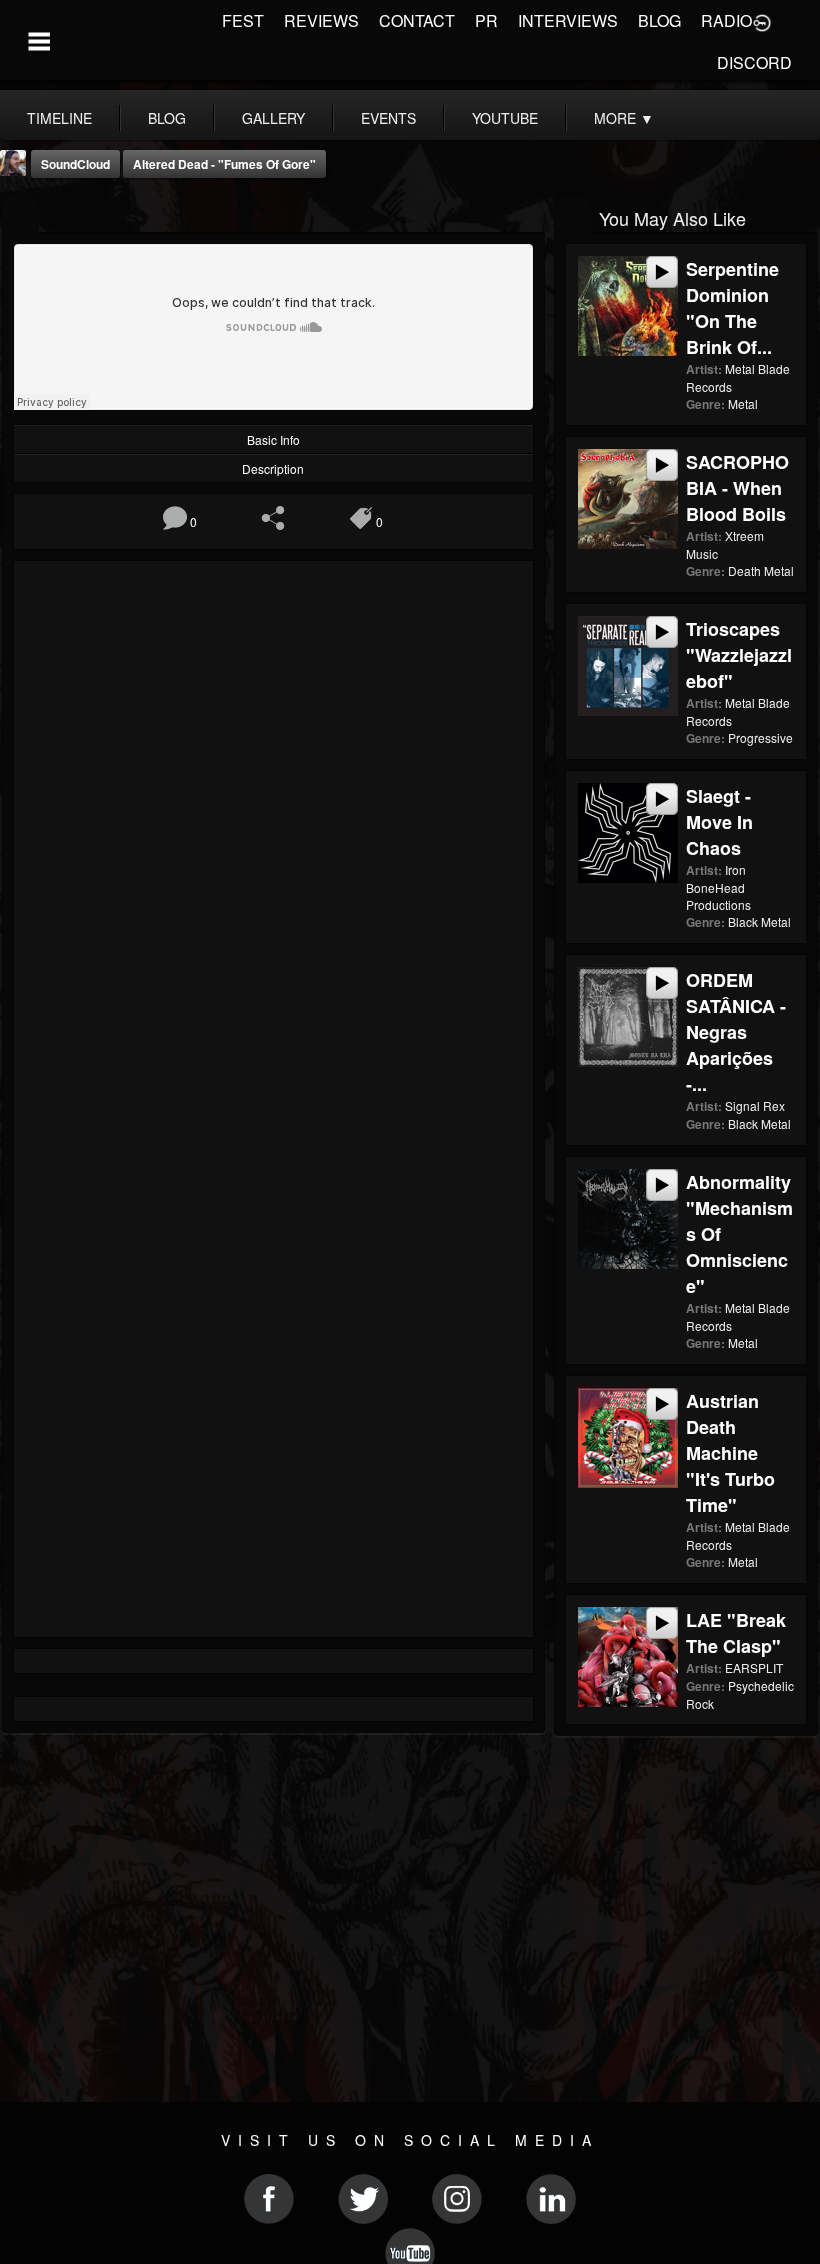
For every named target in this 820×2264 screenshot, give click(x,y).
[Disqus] (273, 840)
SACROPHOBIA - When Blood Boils (737, 488)
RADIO (726, 20)
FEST (243, 20)
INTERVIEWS (568, 20)
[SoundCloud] (20, 216)
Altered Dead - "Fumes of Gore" (224, 164)
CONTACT (417, 20)
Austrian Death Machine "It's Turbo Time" (730, 1453)
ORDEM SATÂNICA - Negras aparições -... (736, 1032)
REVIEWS (321, 20)
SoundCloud (75, 164)
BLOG (659, 20)
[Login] (762, 21)
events (388, 118)
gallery (273, 118)
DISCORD (754, 62)
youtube (505, 118)
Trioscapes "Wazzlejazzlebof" (739, 655)
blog (167, 118)
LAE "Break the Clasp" (736, 1633)
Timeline (59, 118)
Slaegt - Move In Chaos (719, 822)
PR (486, 20)
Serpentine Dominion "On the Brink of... (732, 308)
